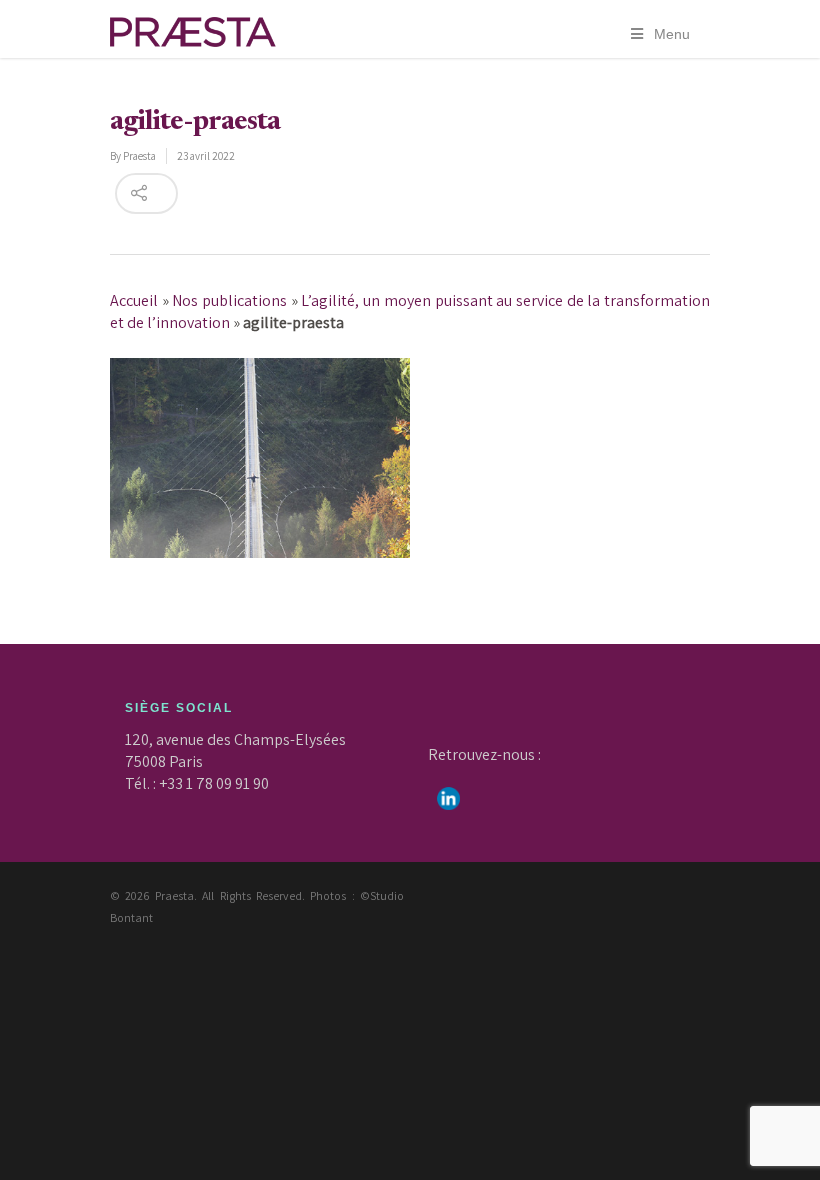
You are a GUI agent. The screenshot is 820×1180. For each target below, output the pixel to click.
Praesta (139, 156)
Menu (672, 34)
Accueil (134, 300)
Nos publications (229, 300)
